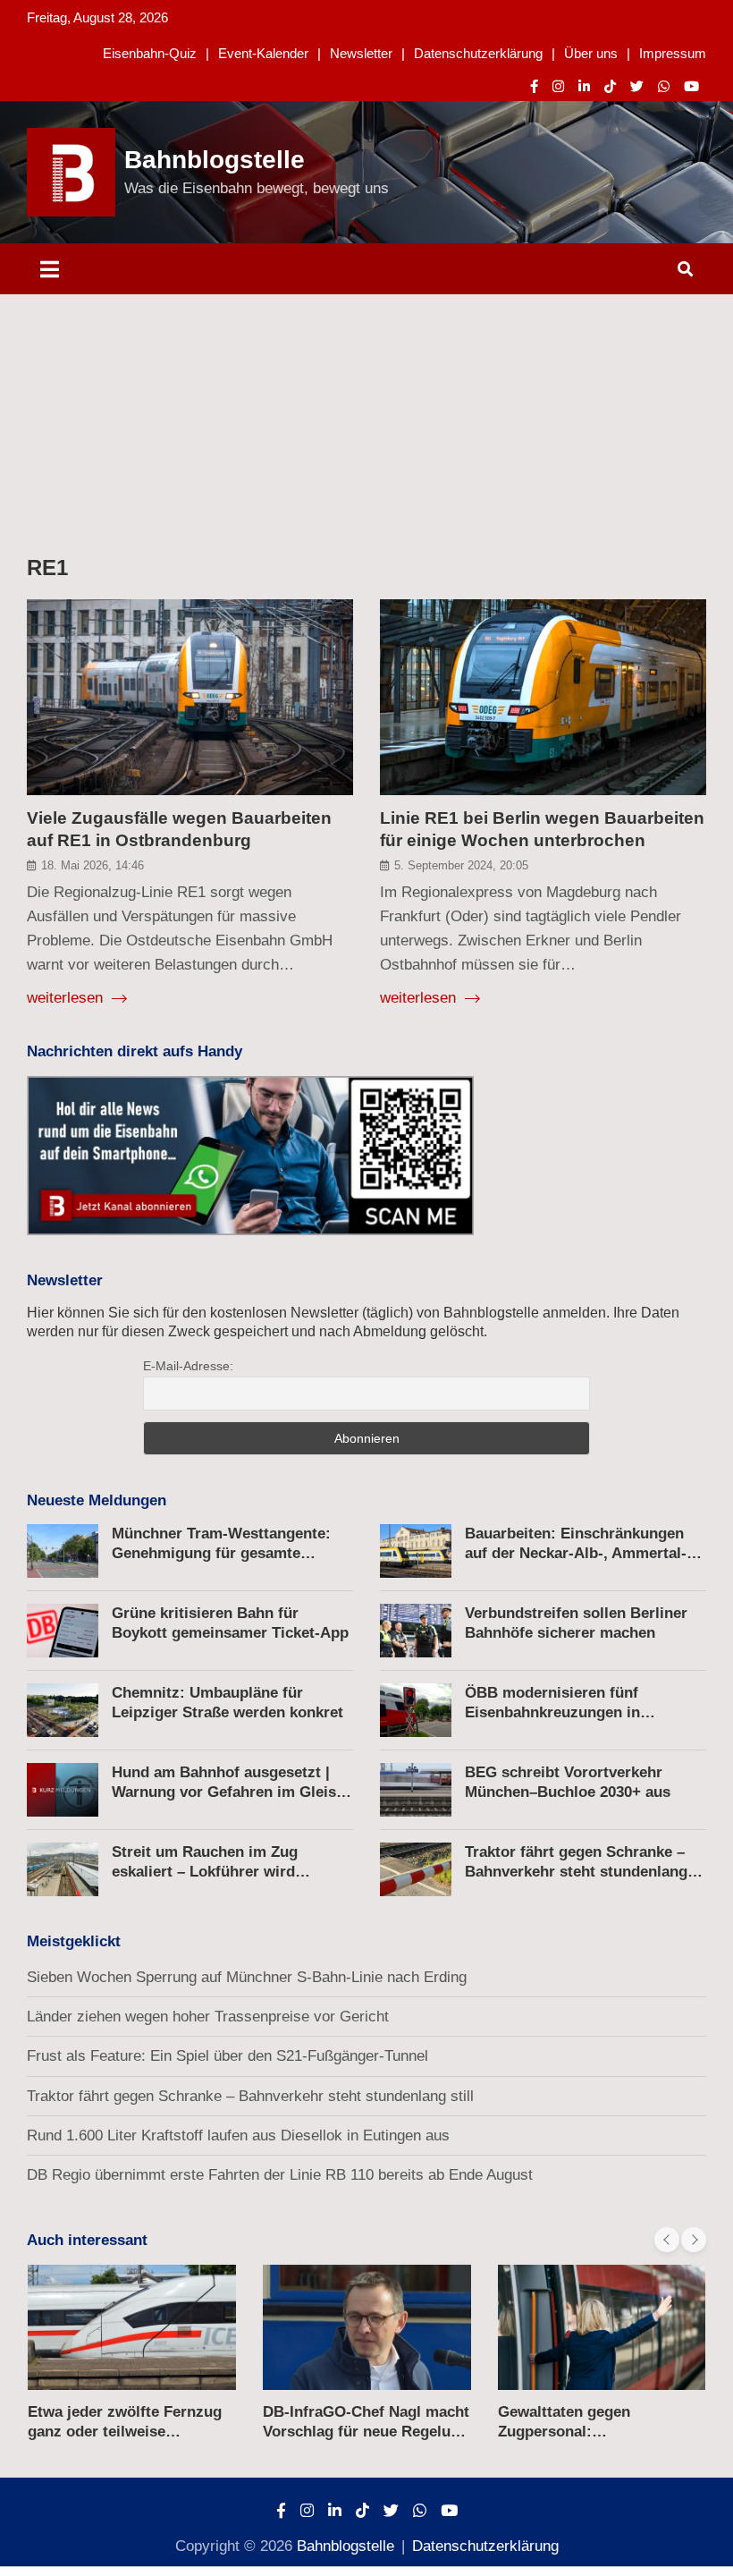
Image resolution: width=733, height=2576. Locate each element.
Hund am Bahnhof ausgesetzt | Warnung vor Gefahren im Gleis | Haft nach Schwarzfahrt (228, 1792)
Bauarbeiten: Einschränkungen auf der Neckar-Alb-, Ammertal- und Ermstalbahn (576, 1553)
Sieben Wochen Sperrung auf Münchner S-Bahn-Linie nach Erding (247, 1977)
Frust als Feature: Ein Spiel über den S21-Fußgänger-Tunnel (227, 2056)
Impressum (673, 53)
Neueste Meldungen (97, 1500)
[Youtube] (691, 86)
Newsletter (361, 53)
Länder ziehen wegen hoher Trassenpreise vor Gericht (208, 2017)
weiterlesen (67, 998)
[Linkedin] (584, 86)
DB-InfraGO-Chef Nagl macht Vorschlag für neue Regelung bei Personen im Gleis (366, 2432)
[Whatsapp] (664, 86)
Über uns (591, 53)
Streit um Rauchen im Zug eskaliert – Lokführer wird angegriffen (205, 1872)
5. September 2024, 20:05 (461, 865)
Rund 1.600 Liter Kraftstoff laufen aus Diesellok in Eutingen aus (238, 2135)
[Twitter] (637, 86)
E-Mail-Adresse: (188, 1366)
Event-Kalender (263, 53)
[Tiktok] (610, 86)
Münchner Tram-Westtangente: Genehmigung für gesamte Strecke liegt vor (221, 1553)
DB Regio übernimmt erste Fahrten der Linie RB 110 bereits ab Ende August (280, 2175)
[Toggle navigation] (50, 269)
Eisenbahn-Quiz (150, 53)
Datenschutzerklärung (478, 53)
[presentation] (667, 2240)
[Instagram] (558, 86)
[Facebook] (534, 86)
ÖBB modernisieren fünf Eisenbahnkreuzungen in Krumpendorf (552, 1712)
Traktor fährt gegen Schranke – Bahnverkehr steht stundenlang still (576, 1872)
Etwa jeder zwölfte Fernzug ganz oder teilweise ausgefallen (125, 2432)
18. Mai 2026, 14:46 (93, 865)
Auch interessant (87, 2240)
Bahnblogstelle (215, 160)
